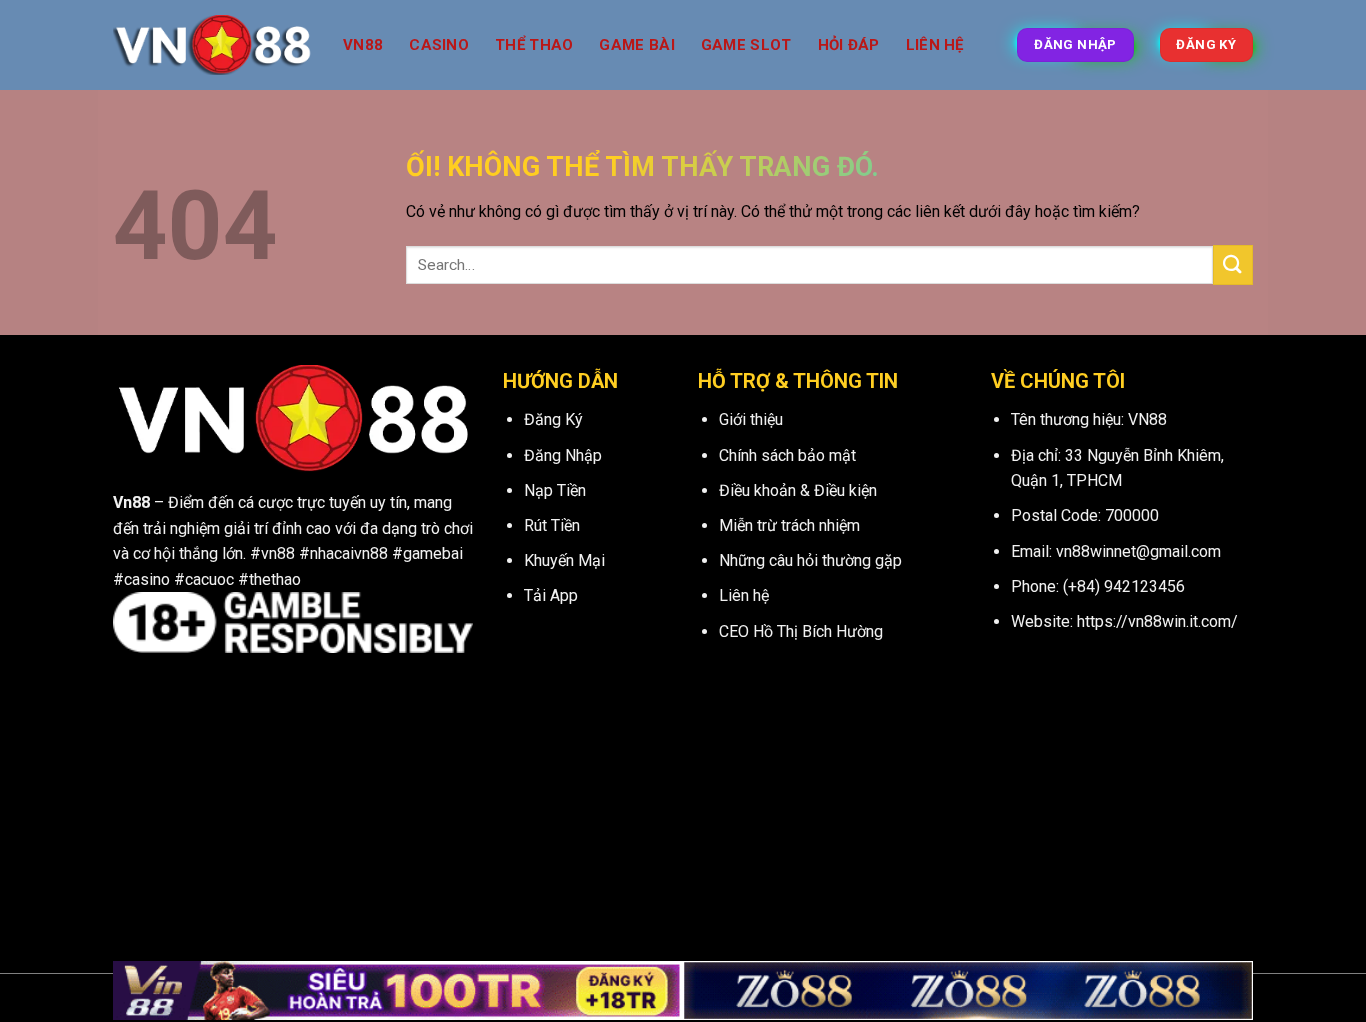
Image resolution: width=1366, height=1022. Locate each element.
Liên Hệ (935, 45)
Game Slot (746, 45)
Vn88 (363, 45)
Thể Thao (534, 45)
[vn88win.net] (213, 45)
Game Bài (636, 45)
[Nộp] (1233, 264)
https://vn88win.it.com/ (1157, 621)
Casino (439, 45)
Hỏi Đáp (849, 45)
